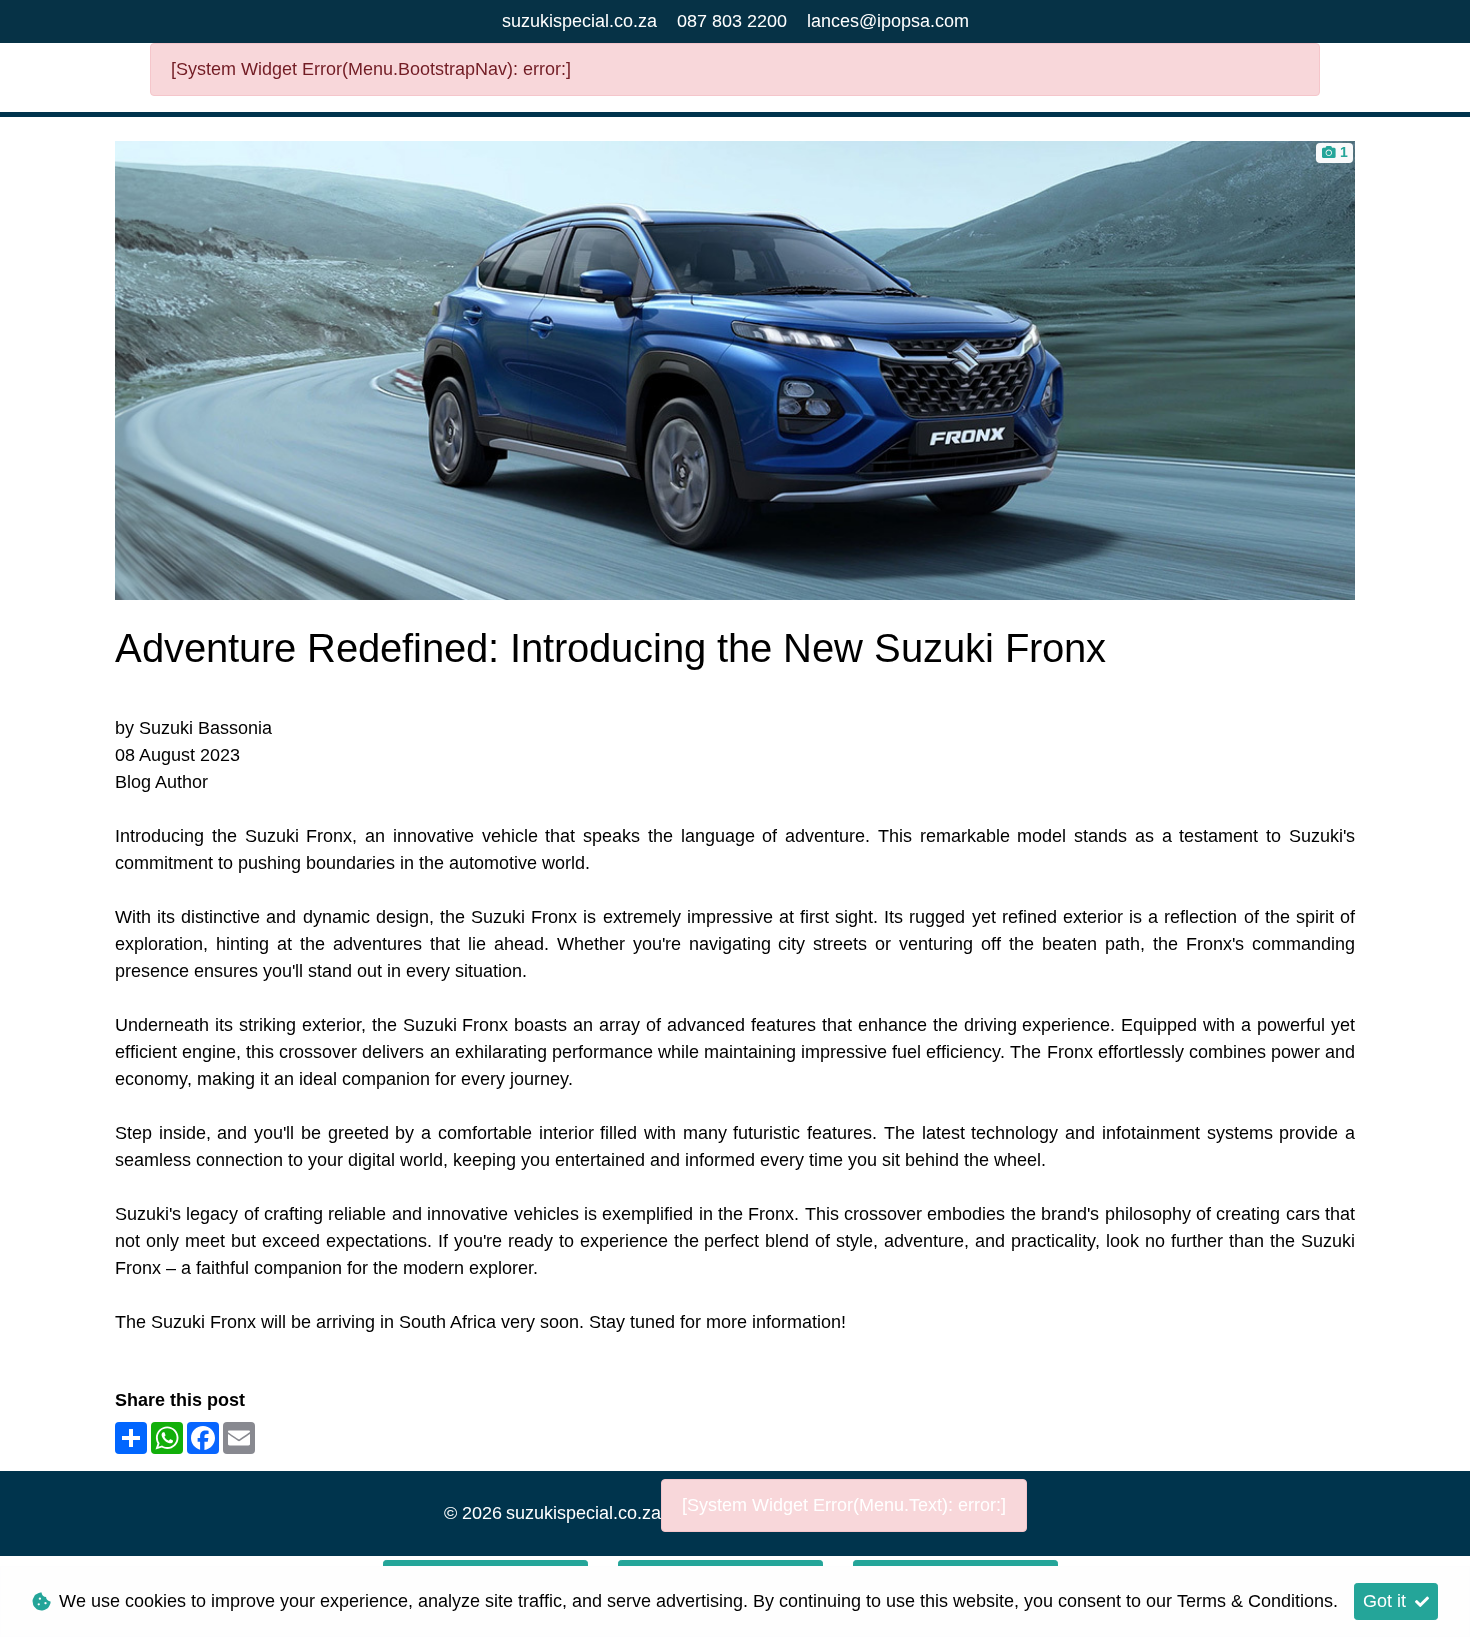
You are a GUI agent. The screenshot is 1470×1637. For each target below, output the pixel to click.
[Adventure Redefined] (735, 368)
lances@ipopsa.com (888, 21)
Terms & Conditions (1255, 1601)
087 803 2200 (732, 21)
